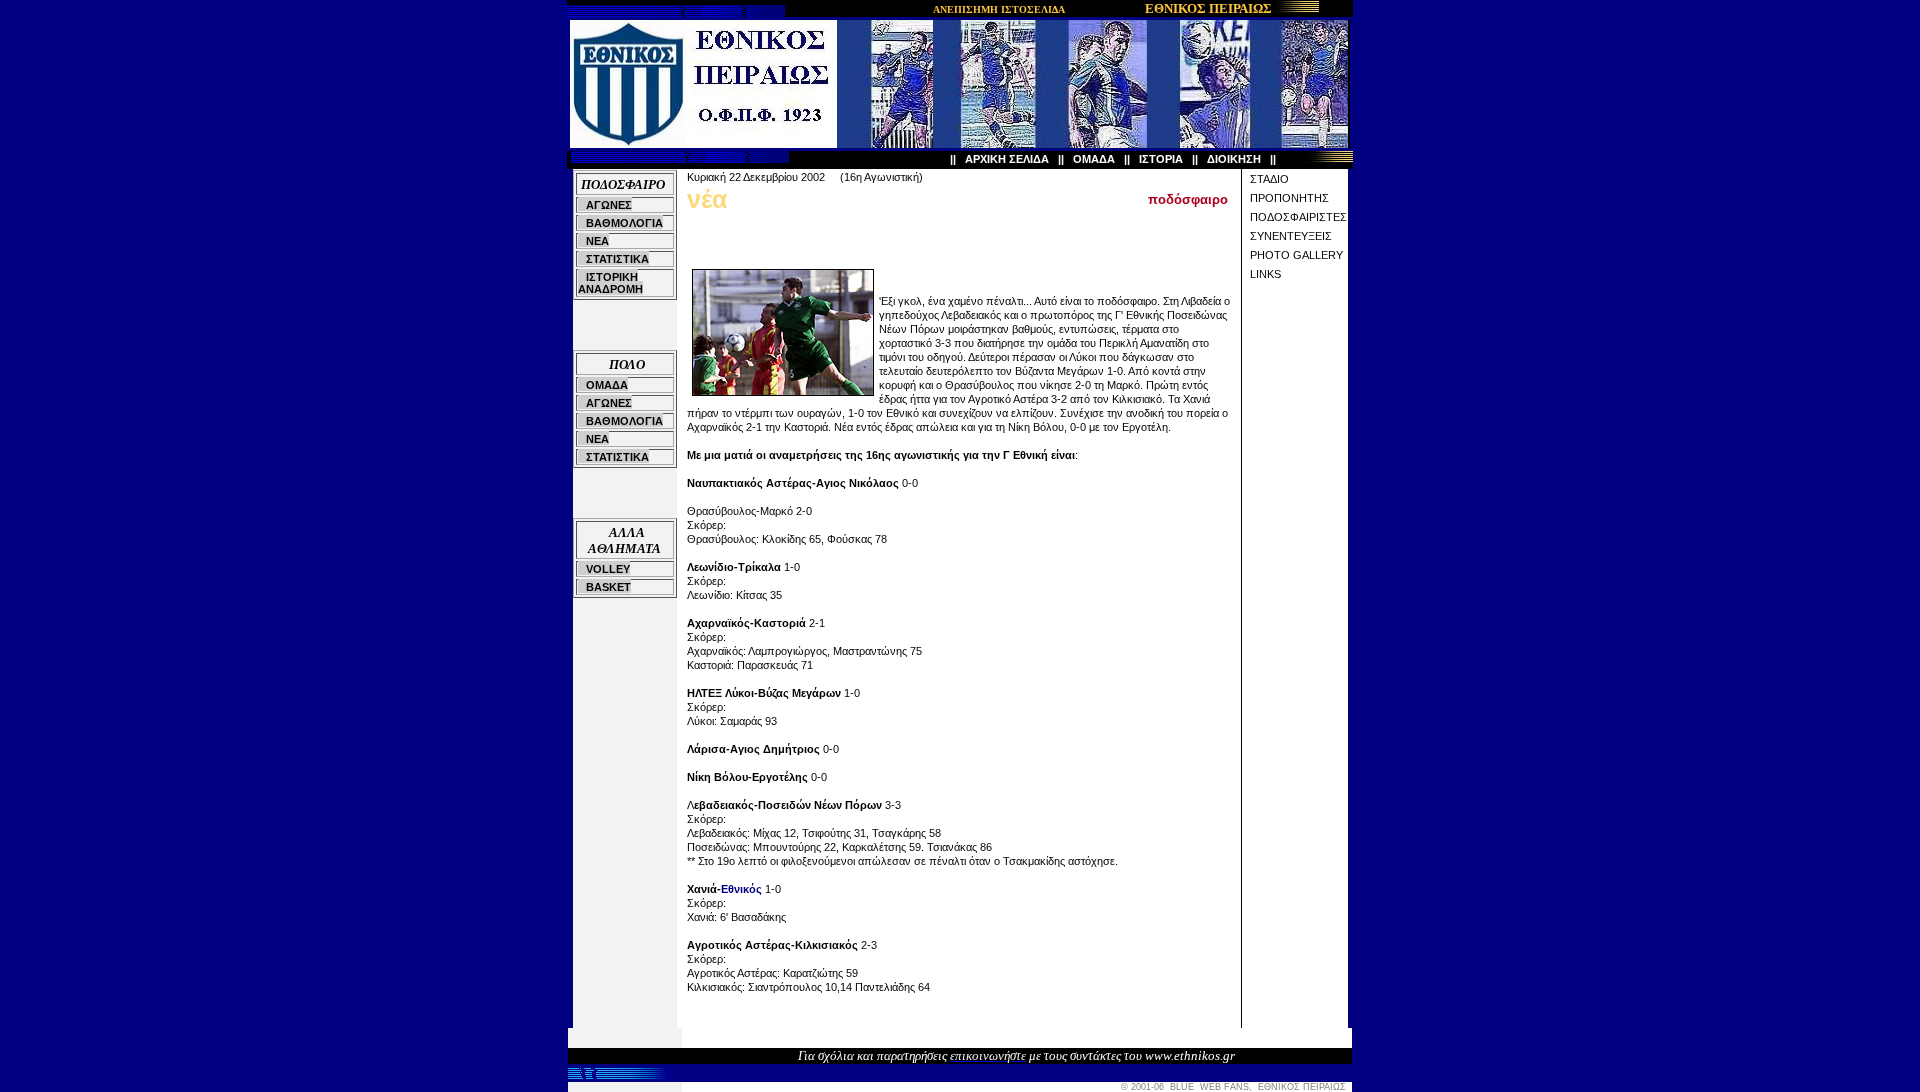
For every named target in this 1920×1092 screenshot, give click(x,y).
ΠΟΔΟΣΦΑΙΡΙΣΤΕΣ (1298, 217)
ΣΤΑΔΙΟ (1269, 179)
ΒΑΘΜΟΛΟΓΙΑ (624, 223)
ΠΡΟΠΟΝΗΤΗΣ (1289, 198)
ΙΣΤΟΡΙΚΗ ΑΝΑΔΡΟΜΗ (610, 283)
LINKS (1265, 274)
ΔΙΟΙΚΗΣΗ (1234, 159)
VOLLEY (608, 569)
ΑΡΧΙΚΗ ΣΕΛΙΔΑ (1007, 159)
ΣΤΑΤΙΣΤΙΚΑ (617, 259)
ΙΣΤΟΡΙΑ (1161, 159)
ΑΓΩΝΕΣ (609, 205)
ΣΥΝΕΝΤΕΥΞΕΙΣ (1291, 236)
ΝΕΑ (597, 241)
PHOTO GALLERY (1296, 255)
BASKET (608, 587)
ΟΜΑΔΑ (1094, 159)
